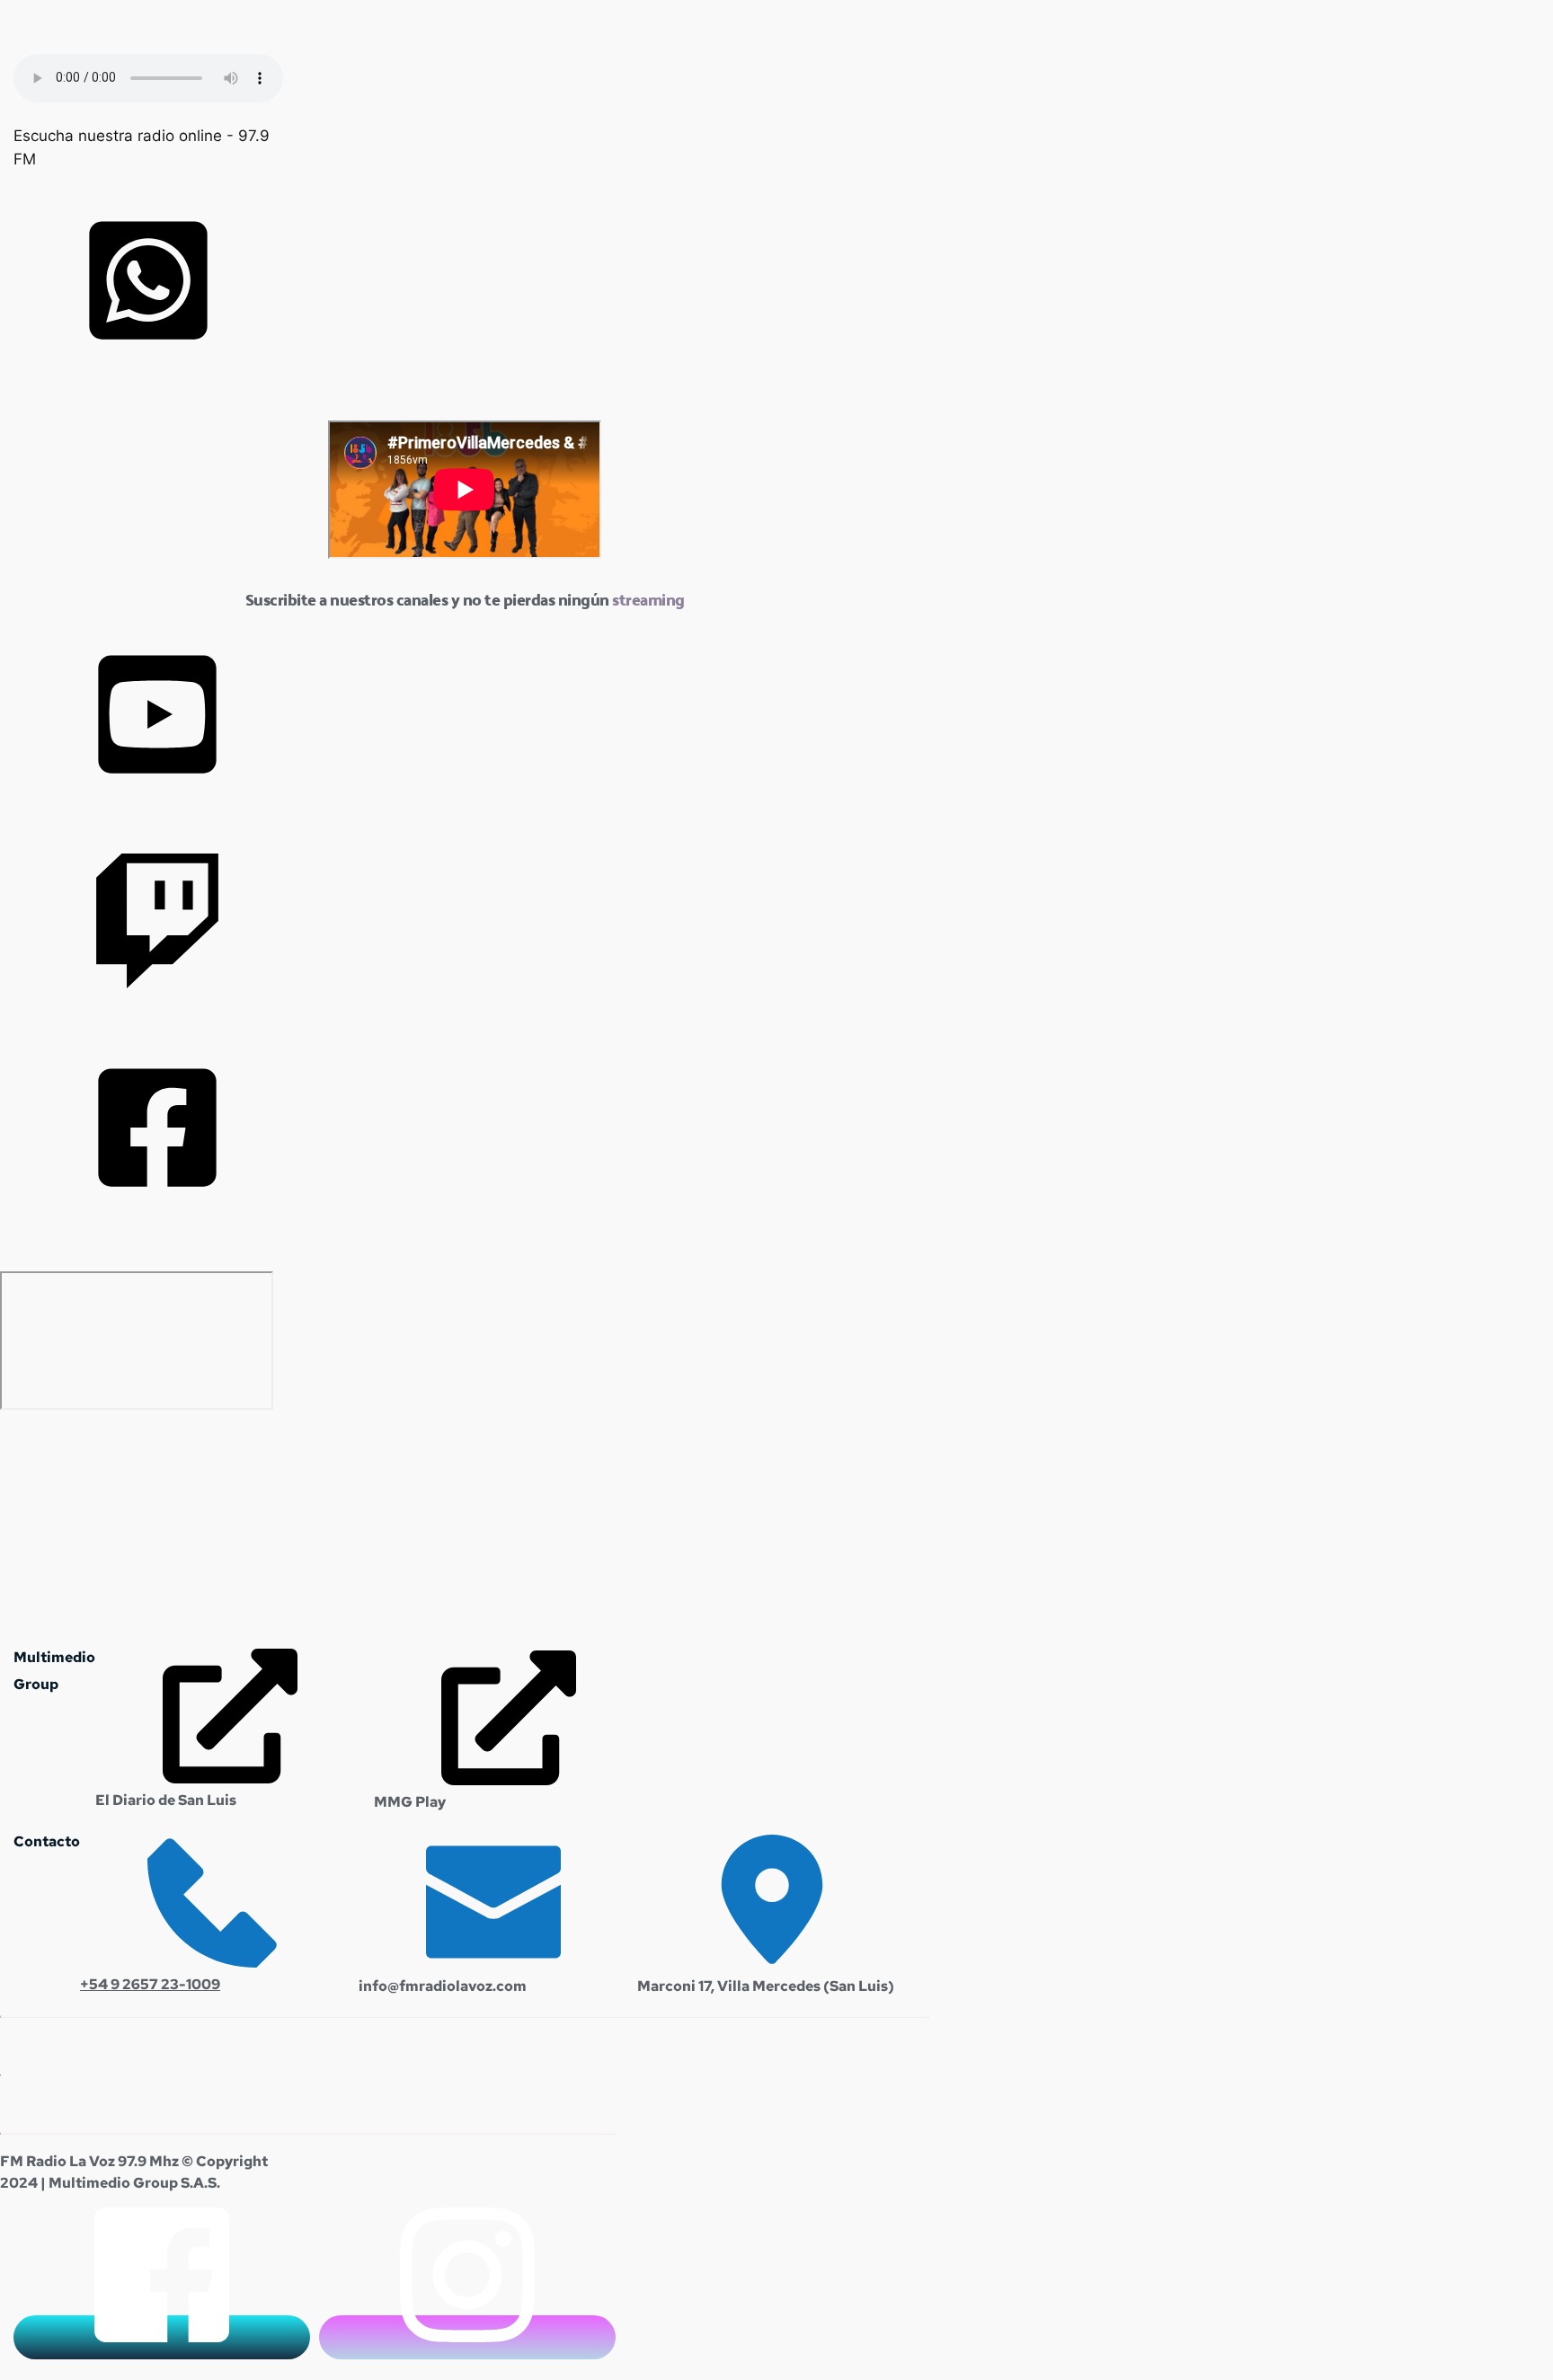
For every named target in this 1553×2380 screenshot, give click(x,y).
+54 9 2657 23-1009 (150, 1984)
